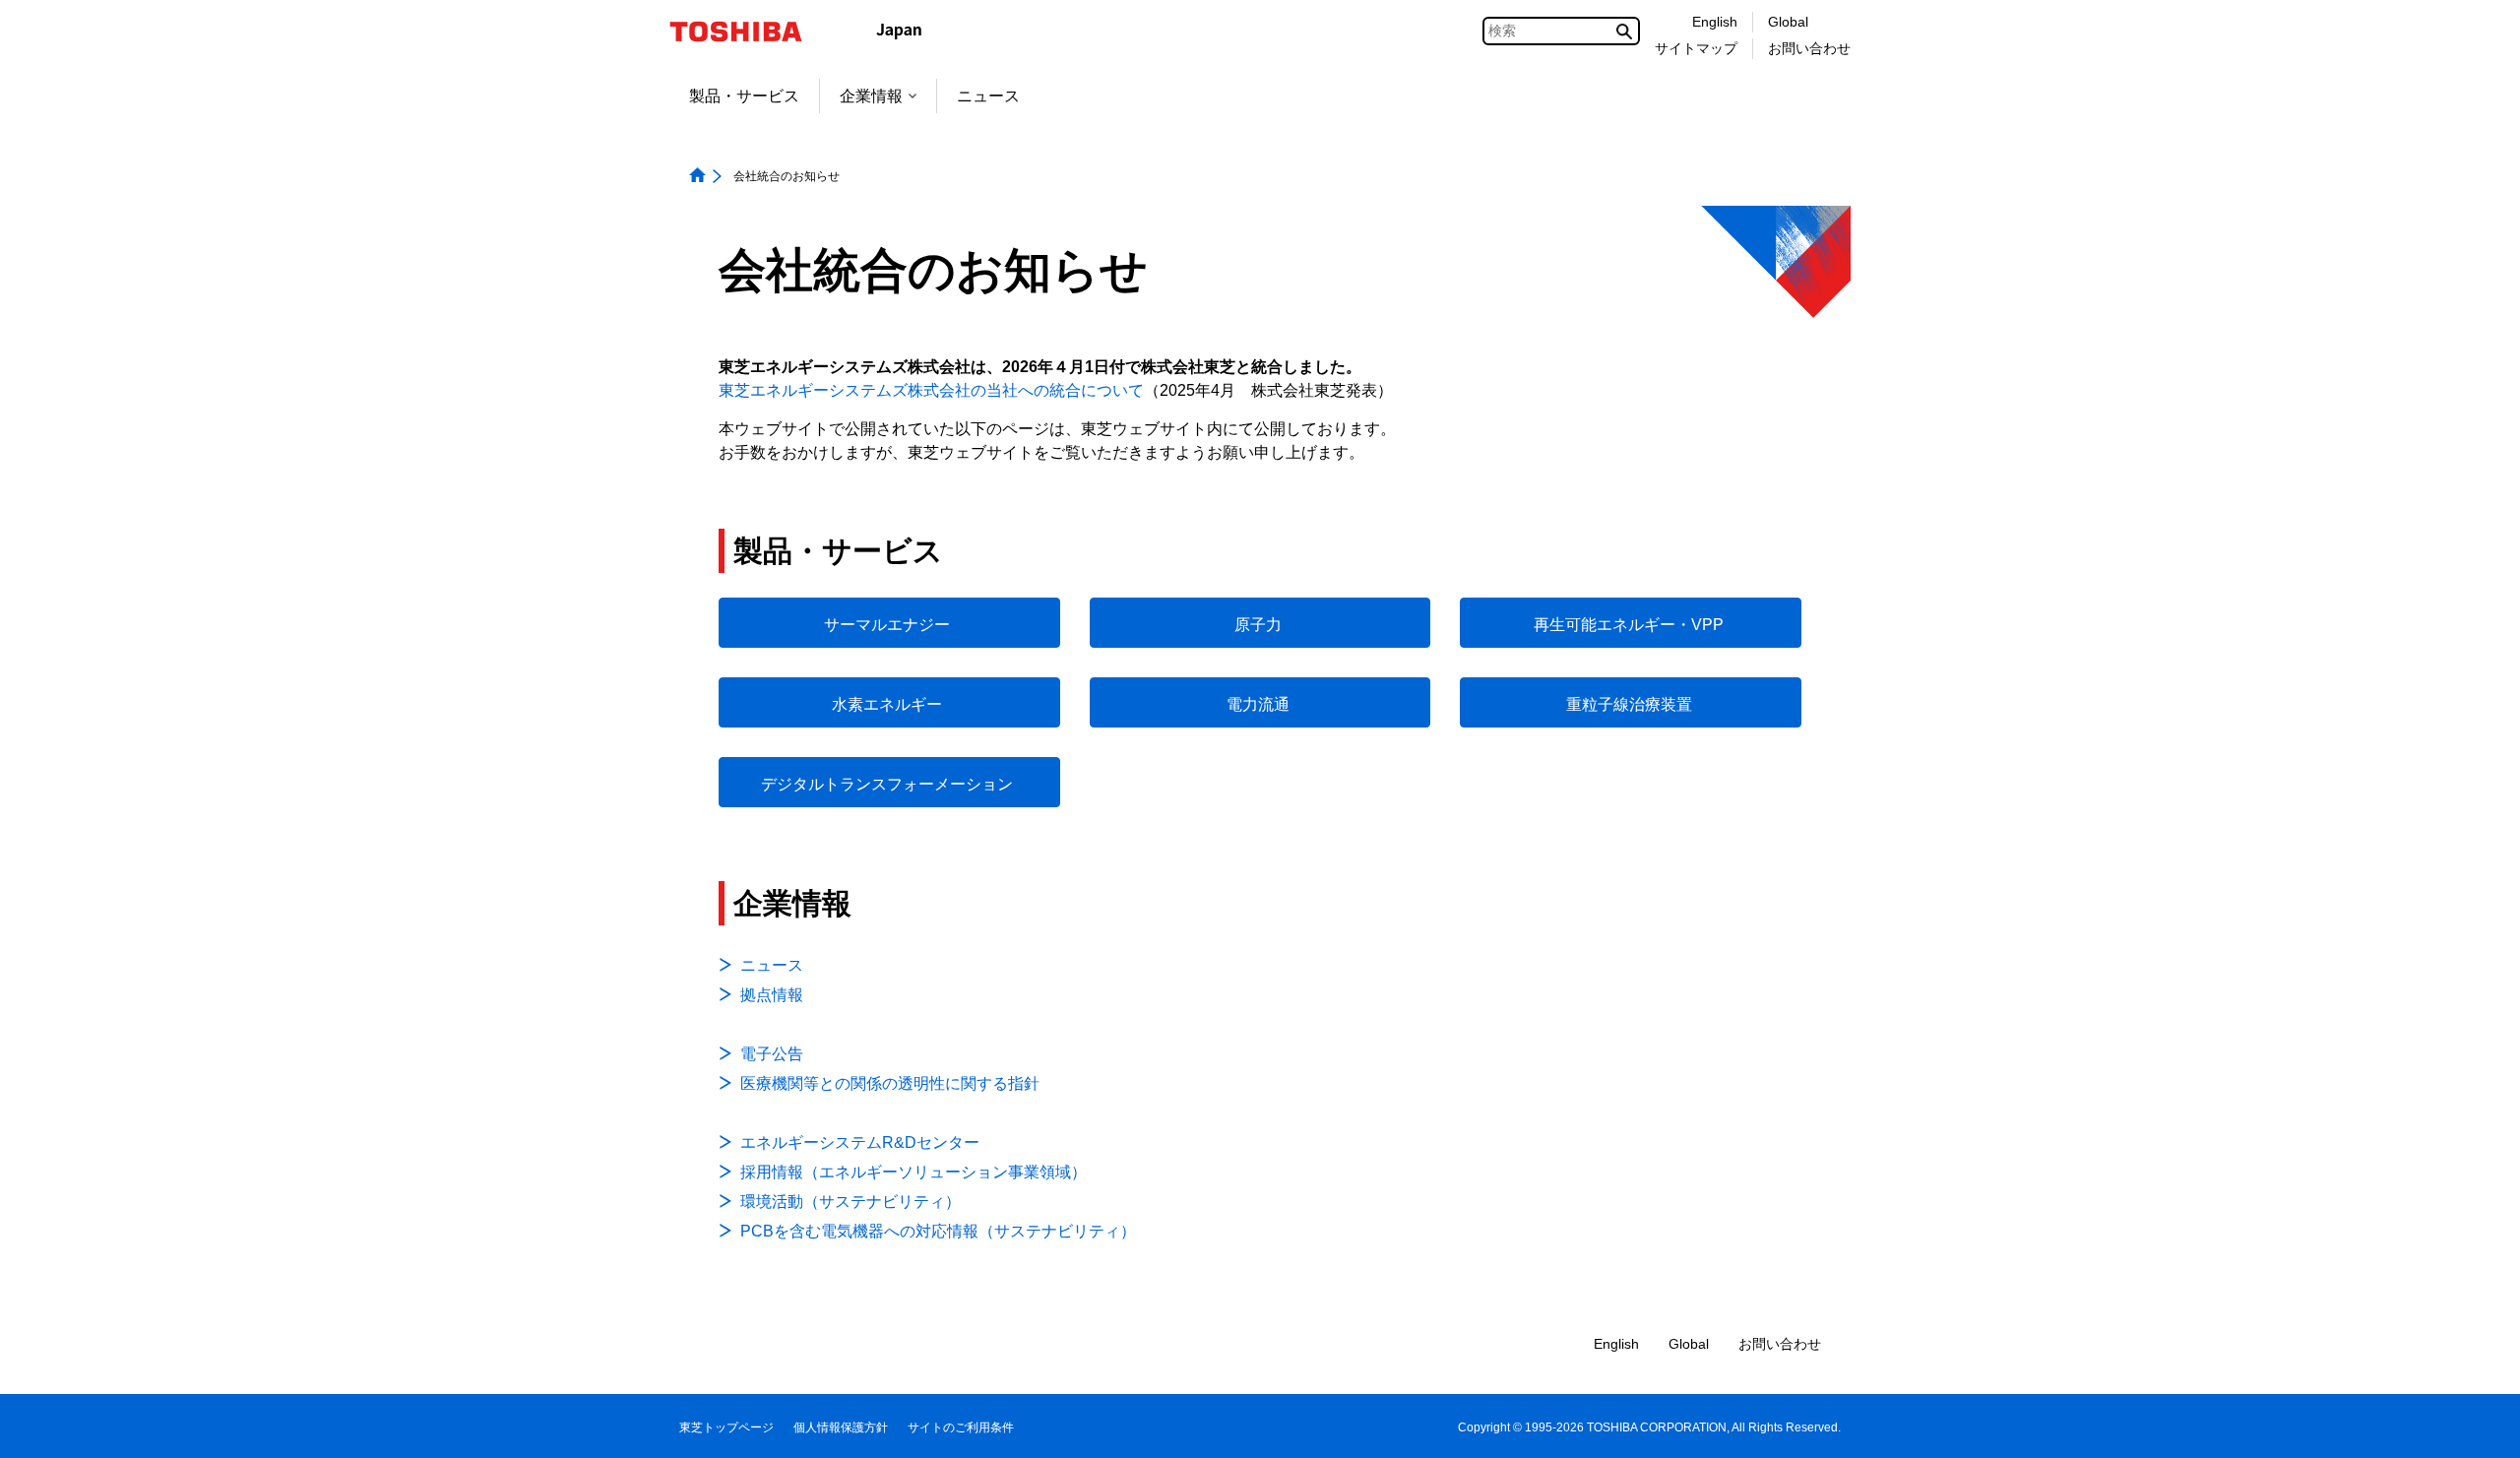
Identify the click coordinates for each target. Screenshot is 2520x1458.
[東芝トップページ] (749, 32)
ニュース (988, 96)
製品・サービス (744, 96)
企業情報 (871, 96)
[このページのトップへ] (2477, 1424)
